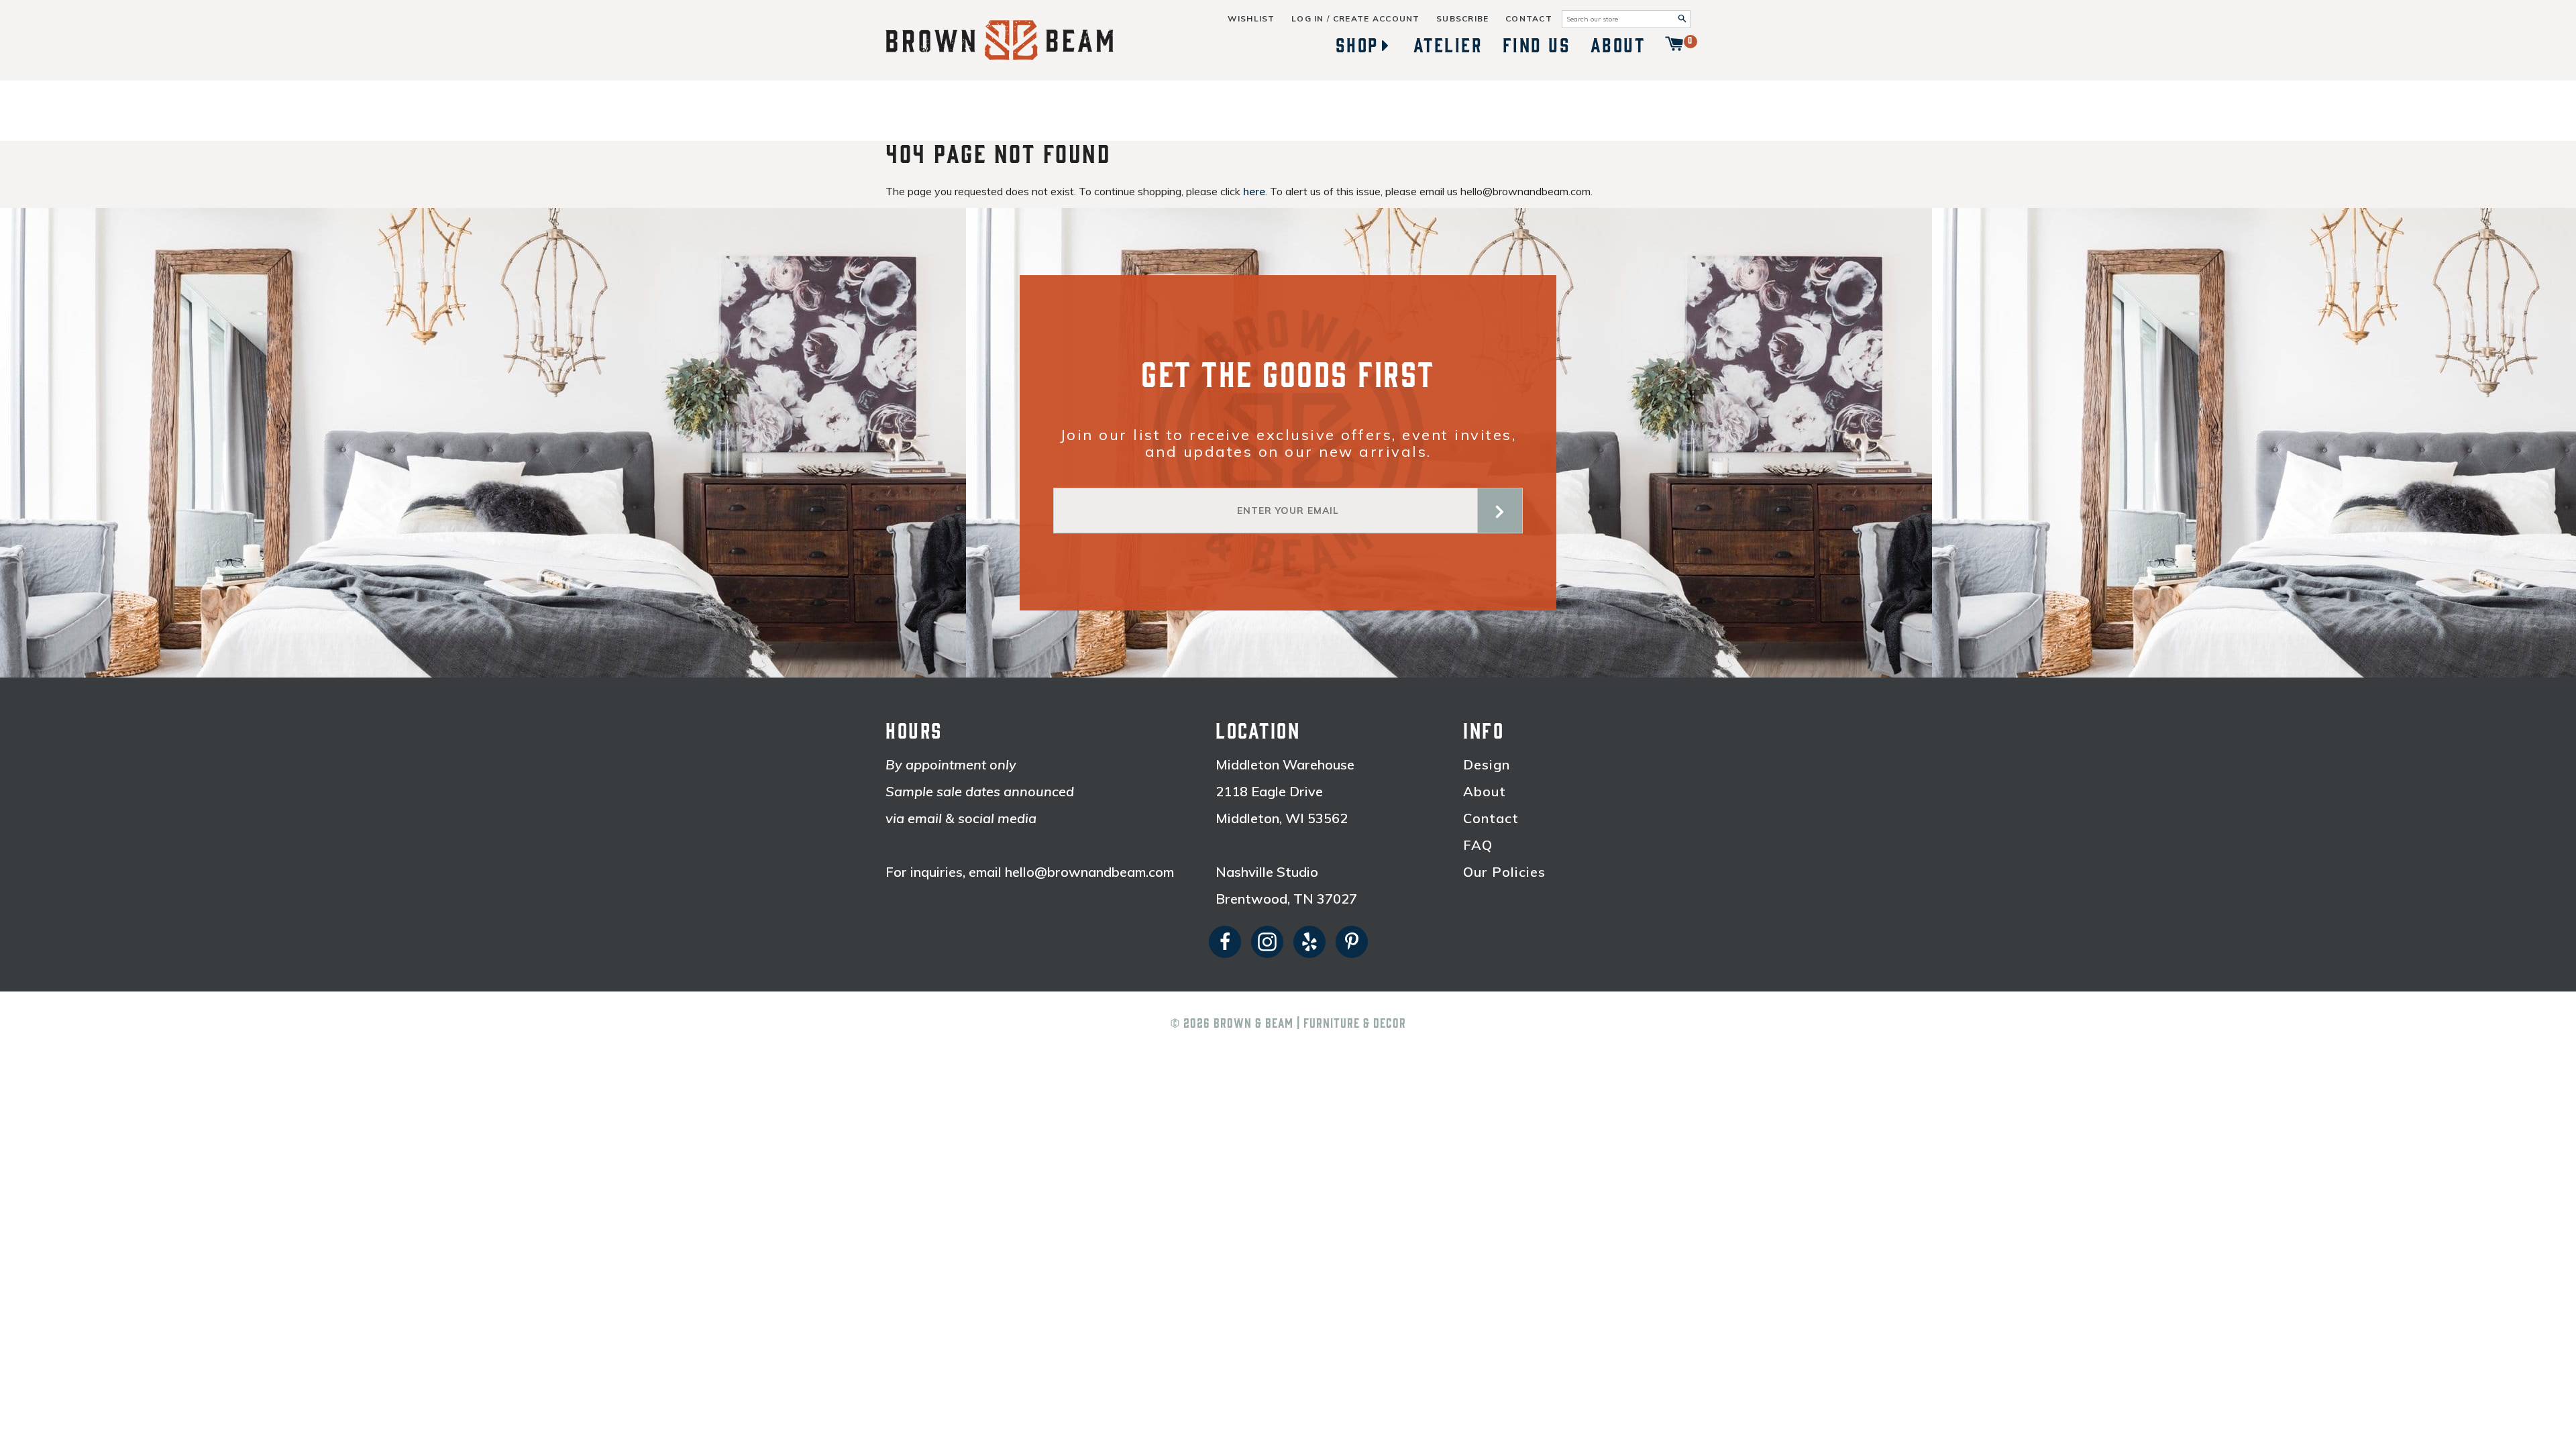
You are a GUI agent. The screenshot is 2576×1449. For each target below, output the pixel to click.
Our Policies (1504, 872)
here (1254, 191)
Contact (1529, 19)
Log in (1308, 19)
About (1618, 46)
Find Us (1537, 46)
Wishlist (1251, 19)
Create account (1377, 19)
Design (1487, 765)
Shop (1357, 46)
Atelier (1448, 46)
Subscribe (1463, 19)
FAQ (1478, 845)
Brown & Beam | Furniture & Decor (1310, 1024)
